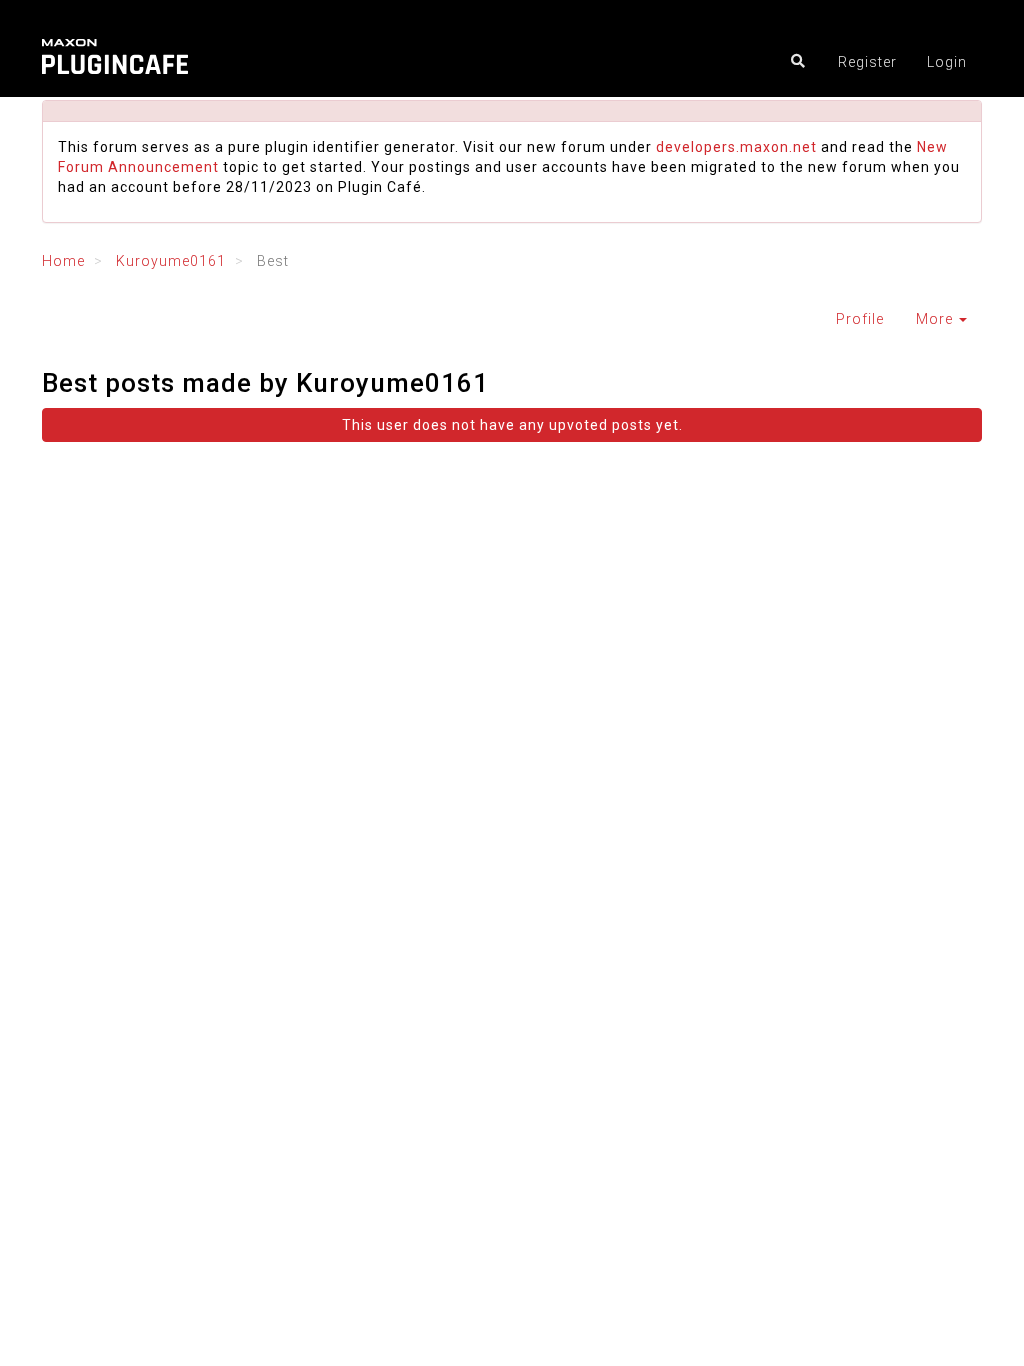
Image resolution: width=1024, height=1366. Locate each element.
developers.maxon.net (736, 147)
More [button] (936, 319)
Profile (860, 319)
